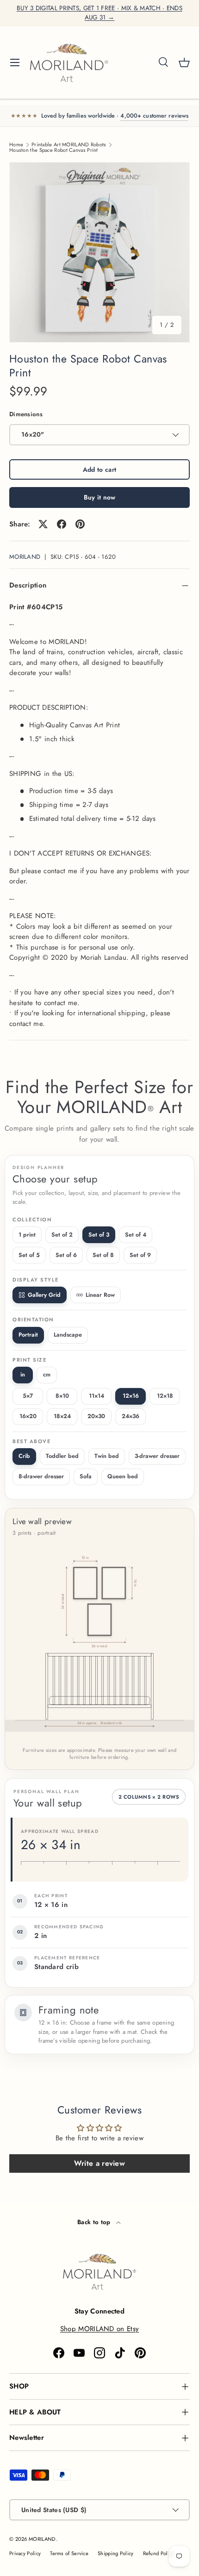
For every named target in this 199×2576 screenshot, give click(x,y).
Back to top (95, 2222)
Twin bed (107, 1456)
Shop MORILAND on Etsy (99, 2329)
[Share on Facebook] (62, 524)
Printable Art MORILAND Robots (69, 145)
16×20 (28, 1416)
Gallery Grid (44, 1295)
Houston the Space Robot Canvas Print (54, 150)
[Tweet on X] (43, 524)
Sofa (86, 1476)
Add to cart (99, 469)
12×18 (165, 1396)
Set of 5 (29, 1255)
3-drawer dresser (157, 1456)
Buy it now (100, 497)
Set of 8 (103, 1255)
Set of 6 (66, 1255)
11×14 (96, 1396)
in (23, 1375)
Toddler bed (62, 1456)
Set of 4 (136, 1235)
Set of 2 (62, 1235)
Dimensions (26, 414)
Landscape (68, 1335)
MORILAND (25, 557)
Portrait (28, 1335)
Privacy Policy (25, 2553)
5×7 (28, 1396)
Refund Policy (159, 2553)
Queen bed (123, 1476)
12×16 (131, 1396)
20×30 (96, 1416)
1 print (27, 1235)
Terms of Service (69, 2553)
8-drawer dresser (41, 1476)
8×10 (62, 1396)
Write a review (99, 2163)
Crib (24, 1456)
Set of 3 (99, 1235)
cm (47, 1375)
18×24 (62, 1416)
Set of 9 (140, 1255)
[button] (184, 63)
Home (16, 145)
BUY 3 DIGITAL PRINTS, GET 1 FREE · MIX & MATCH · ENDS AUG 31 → (99, 13)
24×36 (131, 1416)
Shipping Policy (116, 2553)
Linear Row (100, 1295)
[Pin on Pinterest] (80, 524)
